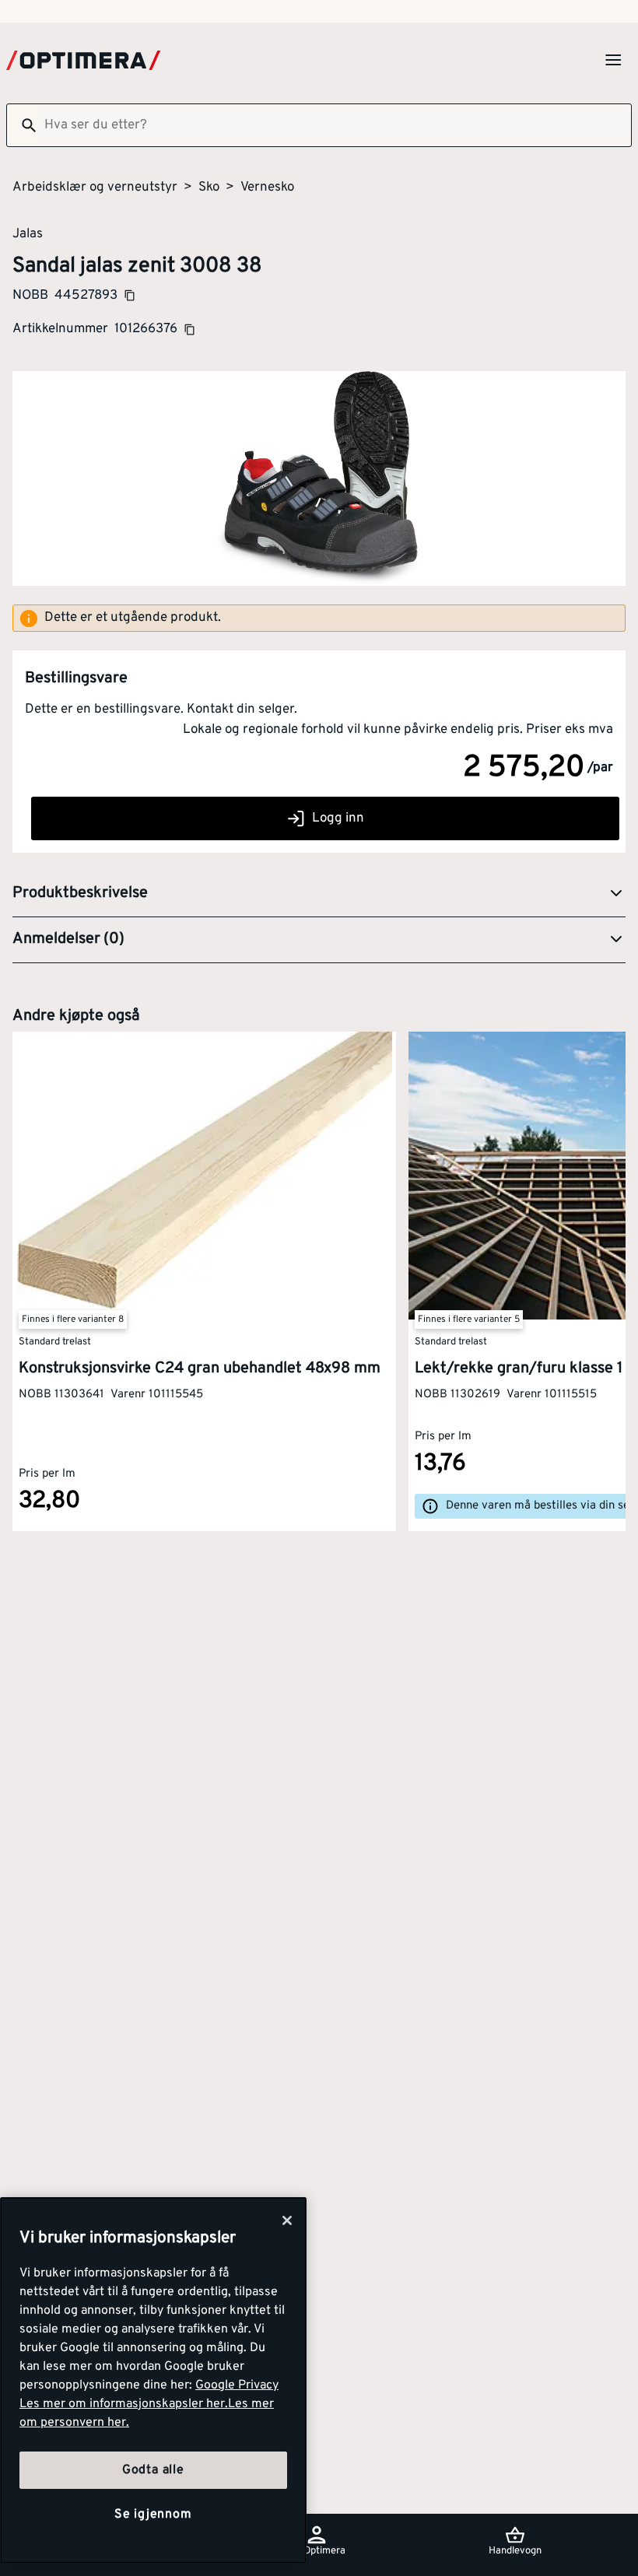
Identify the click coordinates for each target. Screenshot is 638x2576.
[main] (153, 2380)
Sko (209, 188)
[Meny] (613, 60)
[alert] (319, 619)
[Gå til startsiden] (83, 60)
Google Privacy (237, 2385)
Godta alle (153, 2470)
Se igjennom (153, 2515)
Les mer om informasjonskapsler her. (124, 2404)
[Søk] (23, 125)
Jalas (28, 233)
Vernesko (267, 188)
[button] (319, 894)
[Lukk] (287, 2220)
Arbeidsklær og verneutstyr (95, 188)
